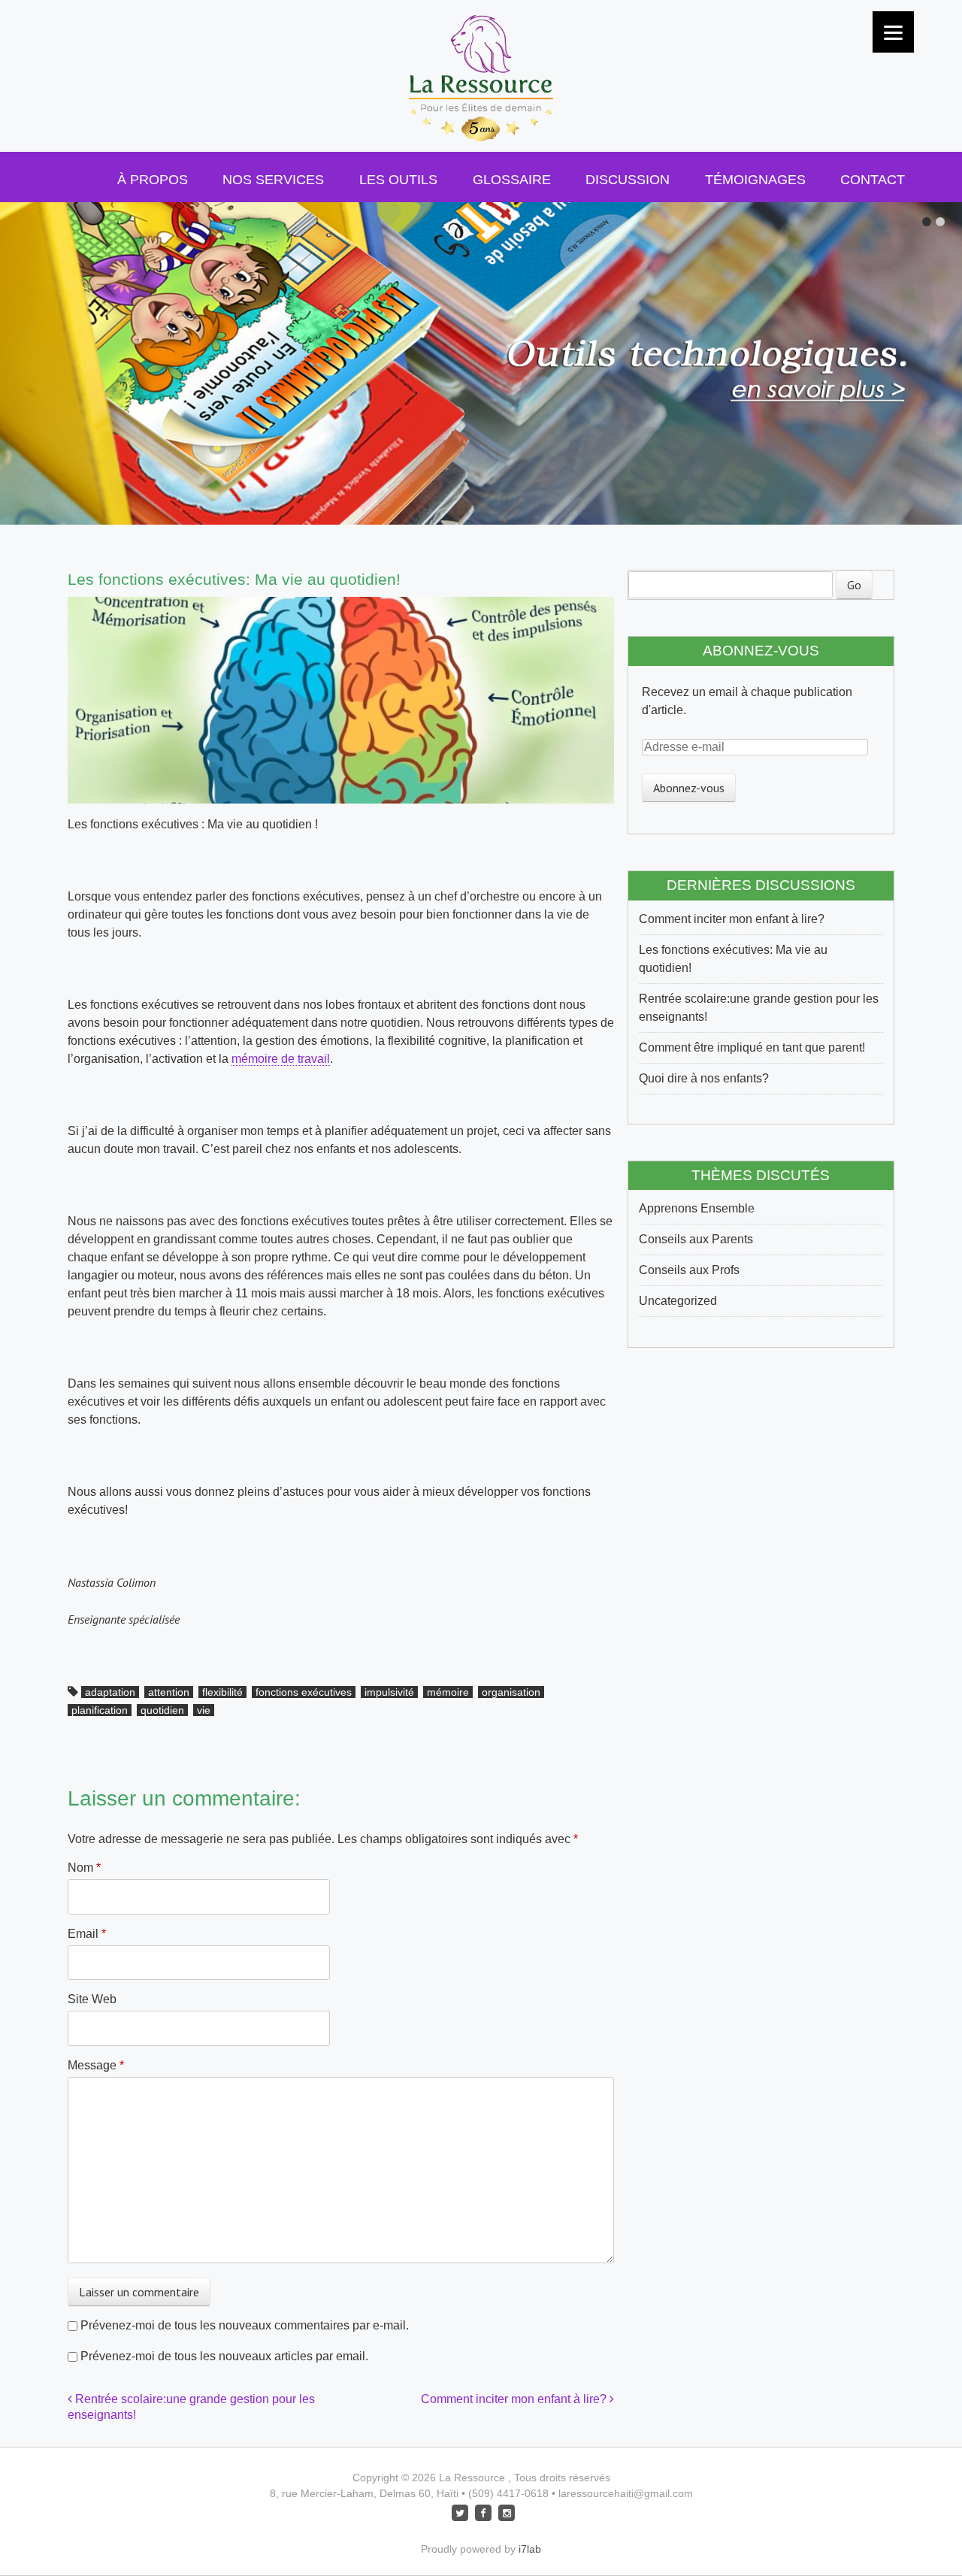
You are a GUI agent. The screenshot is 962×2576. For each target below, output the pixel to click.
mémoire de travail (281, 1059)
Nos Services (273, 180)
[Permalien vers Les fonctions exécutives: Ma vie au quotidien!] (341, 605)
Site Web (92, 1999)
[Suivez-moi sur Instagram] (507, 2512)
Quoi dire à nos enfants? (704, 1078)
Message (96, 2065)
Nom (84, 1868)
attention (169, 1692)
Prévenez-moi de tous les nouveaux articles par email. (224, 2356)
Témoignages (755, 180)
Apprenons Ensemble (697, 1208)
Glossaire (512, 180)
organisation (511, 1692)
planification (100, 1710)
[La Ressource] (481, 114)
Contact (873, 180)
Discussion (628, 180)
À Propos (153, 180)
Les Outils (398, 180)
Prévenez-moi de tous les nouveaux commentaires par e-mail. (245, 2325)
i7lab (530, 2549)
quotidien (162, 1710)
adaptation (110, 1692)
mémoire (448, 1692)
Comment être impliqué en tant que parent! (752, 1047)
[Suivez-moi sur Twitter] (460, 2512)
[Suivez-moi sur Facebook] (483, 2512)
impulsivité (389, 1692)
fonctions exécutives (304, 1692)
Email (87, 1934)
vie (204, 1710)
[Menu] (893, 32)
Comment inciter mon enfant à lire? (515, 2399)
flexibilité (222, 1692)
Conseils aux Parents (696, 1239)
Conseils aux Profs (689, 1270)
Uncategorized (678, 1301)
